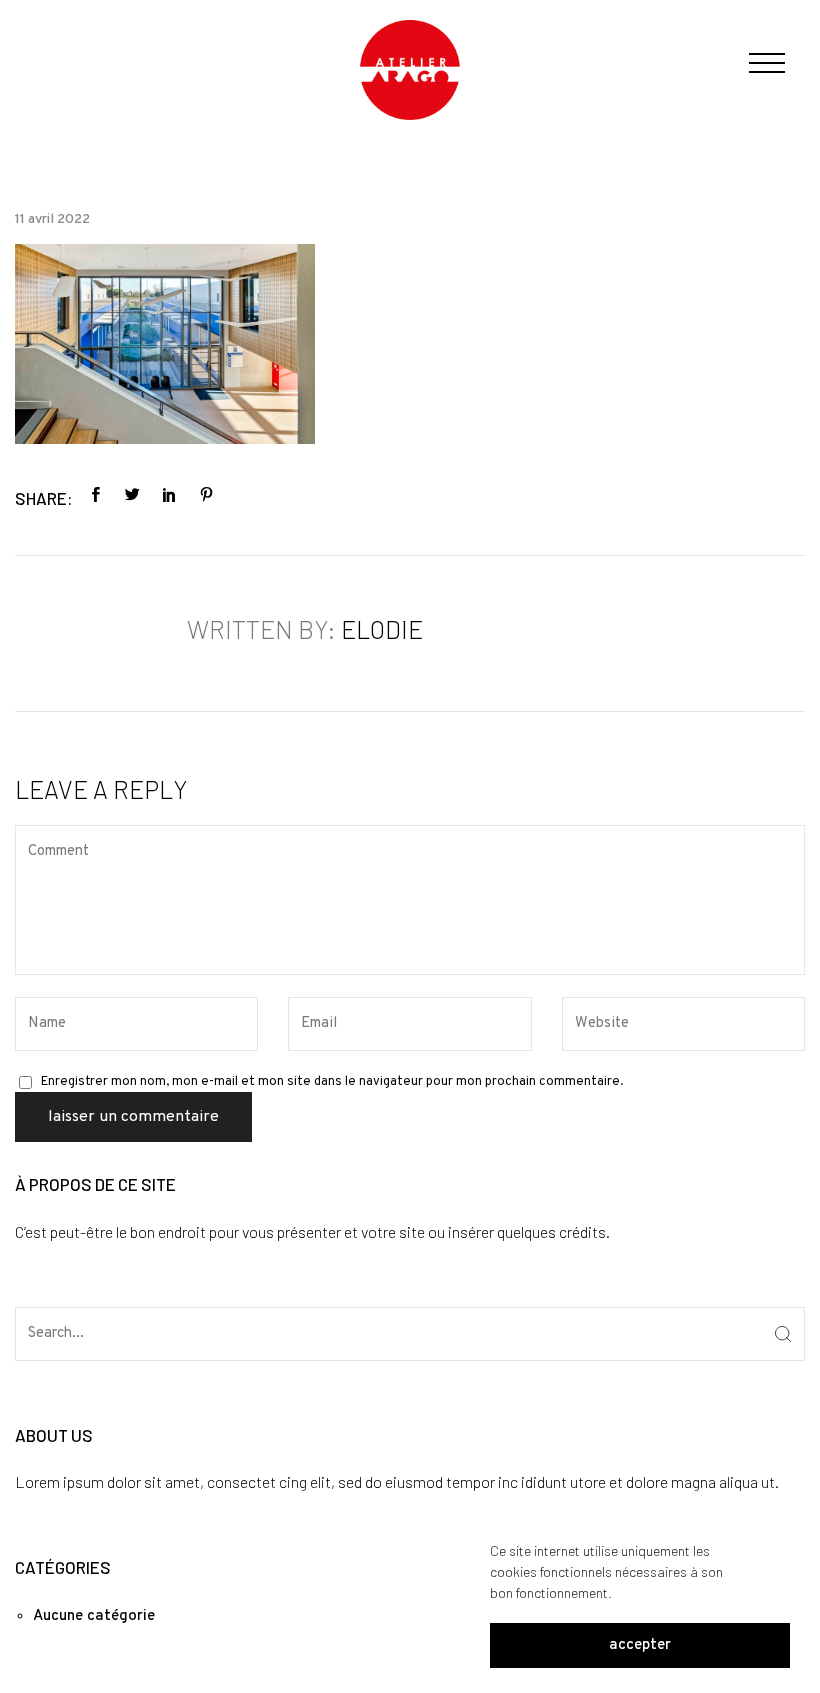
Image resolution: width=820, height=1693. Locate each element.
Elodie (382, 629)
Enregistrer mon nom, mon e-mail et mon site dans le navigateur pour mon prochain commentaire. (332, 1082)
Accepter (640, 1645)
